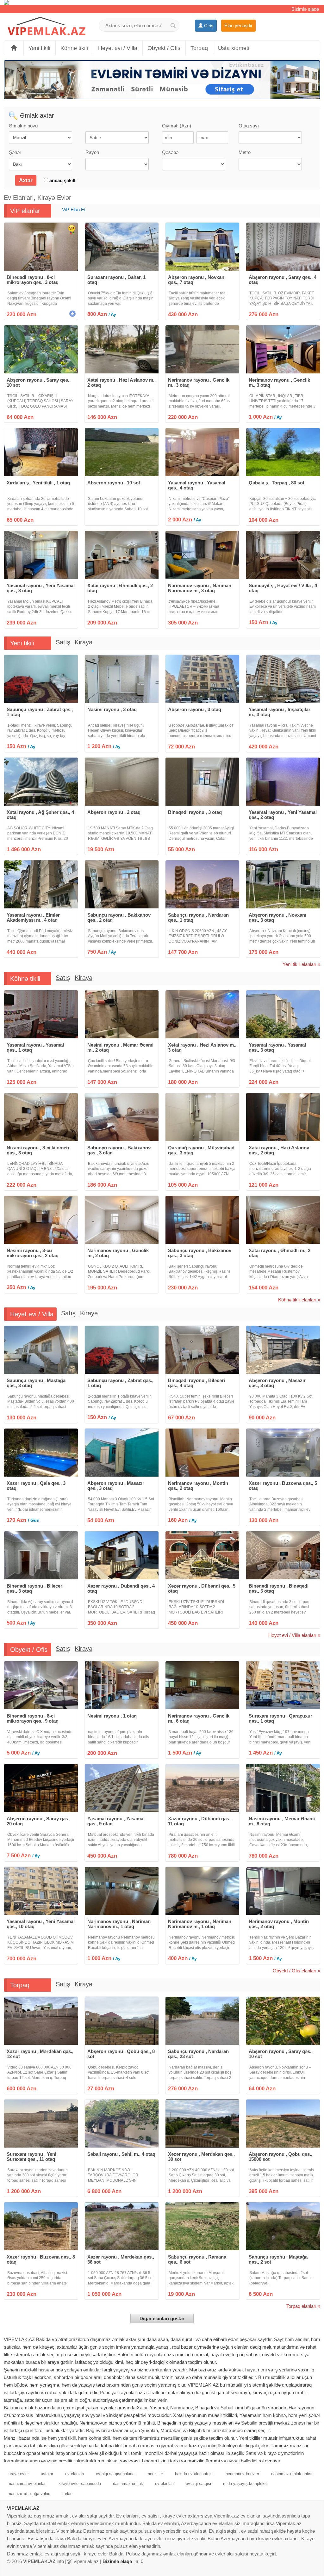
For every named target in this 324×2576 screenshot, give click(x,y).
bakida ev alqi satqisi (194, 2474)
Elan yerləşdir (238, 25)
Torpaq (199, 48)
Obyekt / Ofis (164, 48)
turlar (67, 2494)
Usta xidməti (234, 48)
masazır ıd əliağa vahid (29, 2494)
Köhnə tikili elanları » (299, 1300)
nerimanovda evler (242, 2474)
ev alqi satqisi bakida (115, 2474)
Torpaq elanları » (303, 2306)
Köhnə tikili (74, 48)
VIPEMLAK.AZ (23, 2508)
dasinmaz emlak (128, 2484)
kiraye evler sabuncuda (80, 2484)
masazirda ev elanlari (27, 2484)
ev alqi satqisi (198, 2484)
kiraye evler (18, 2474)
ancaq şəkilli (62, 180)
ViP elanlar (25, 211)
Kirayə (84, 642)
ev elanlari (75, 2474)
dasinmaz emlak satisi (292, 2474)
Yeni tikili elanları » (301, 964)
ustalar (47, 2474)
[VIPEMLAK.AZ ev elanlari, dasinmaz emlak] (47, 26)
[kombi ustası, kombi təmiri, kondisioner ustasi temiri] (162, 3)
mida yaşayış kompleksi (245, 2484)
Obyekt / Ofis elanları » (296, 1971)
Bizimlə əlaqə (305, 9)
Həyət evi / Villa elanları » (294, 1635)
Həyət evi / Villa (118, 48)
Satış (63, 642)
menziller (155, 2474)
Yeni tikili (39, 48)
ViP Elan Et (74, 209)
